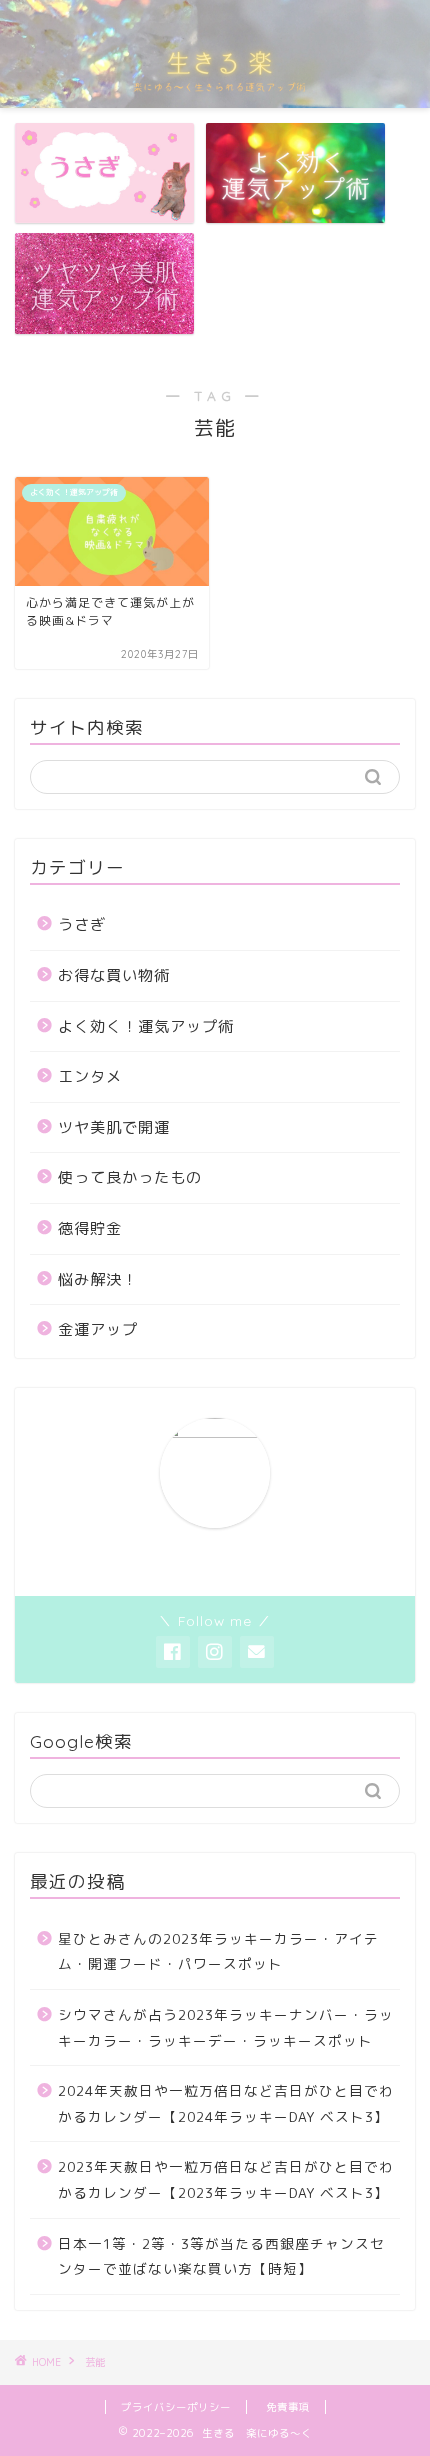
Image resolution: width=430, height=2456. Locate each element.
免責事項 (288, 2407)
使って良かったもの (130, 1177)
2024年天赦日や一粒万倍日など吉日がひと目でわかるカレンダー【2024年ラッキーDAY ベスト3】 (226, 2103)
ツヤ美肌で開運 (114, 1127)
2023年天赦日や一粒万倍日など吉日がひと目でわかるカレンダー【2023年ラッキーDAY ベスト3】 (226, 2179)
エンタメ (90, 1076)
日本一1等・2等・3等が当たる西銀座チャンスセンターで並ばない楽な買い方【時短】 (221, 2256)
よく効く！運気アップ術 (146, 1026)
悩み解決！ (98, 1279)
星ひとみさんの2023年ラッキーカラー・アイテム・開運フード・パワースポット (218, 1951)
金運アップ (98, 1329)
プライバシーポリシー (176, 2407)
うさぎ (82, 924)
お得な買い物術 (114, 975)
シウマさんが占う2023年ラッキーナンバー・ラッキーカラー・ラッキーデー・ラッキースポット (226, 2027)
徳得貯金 (90, 1228)
